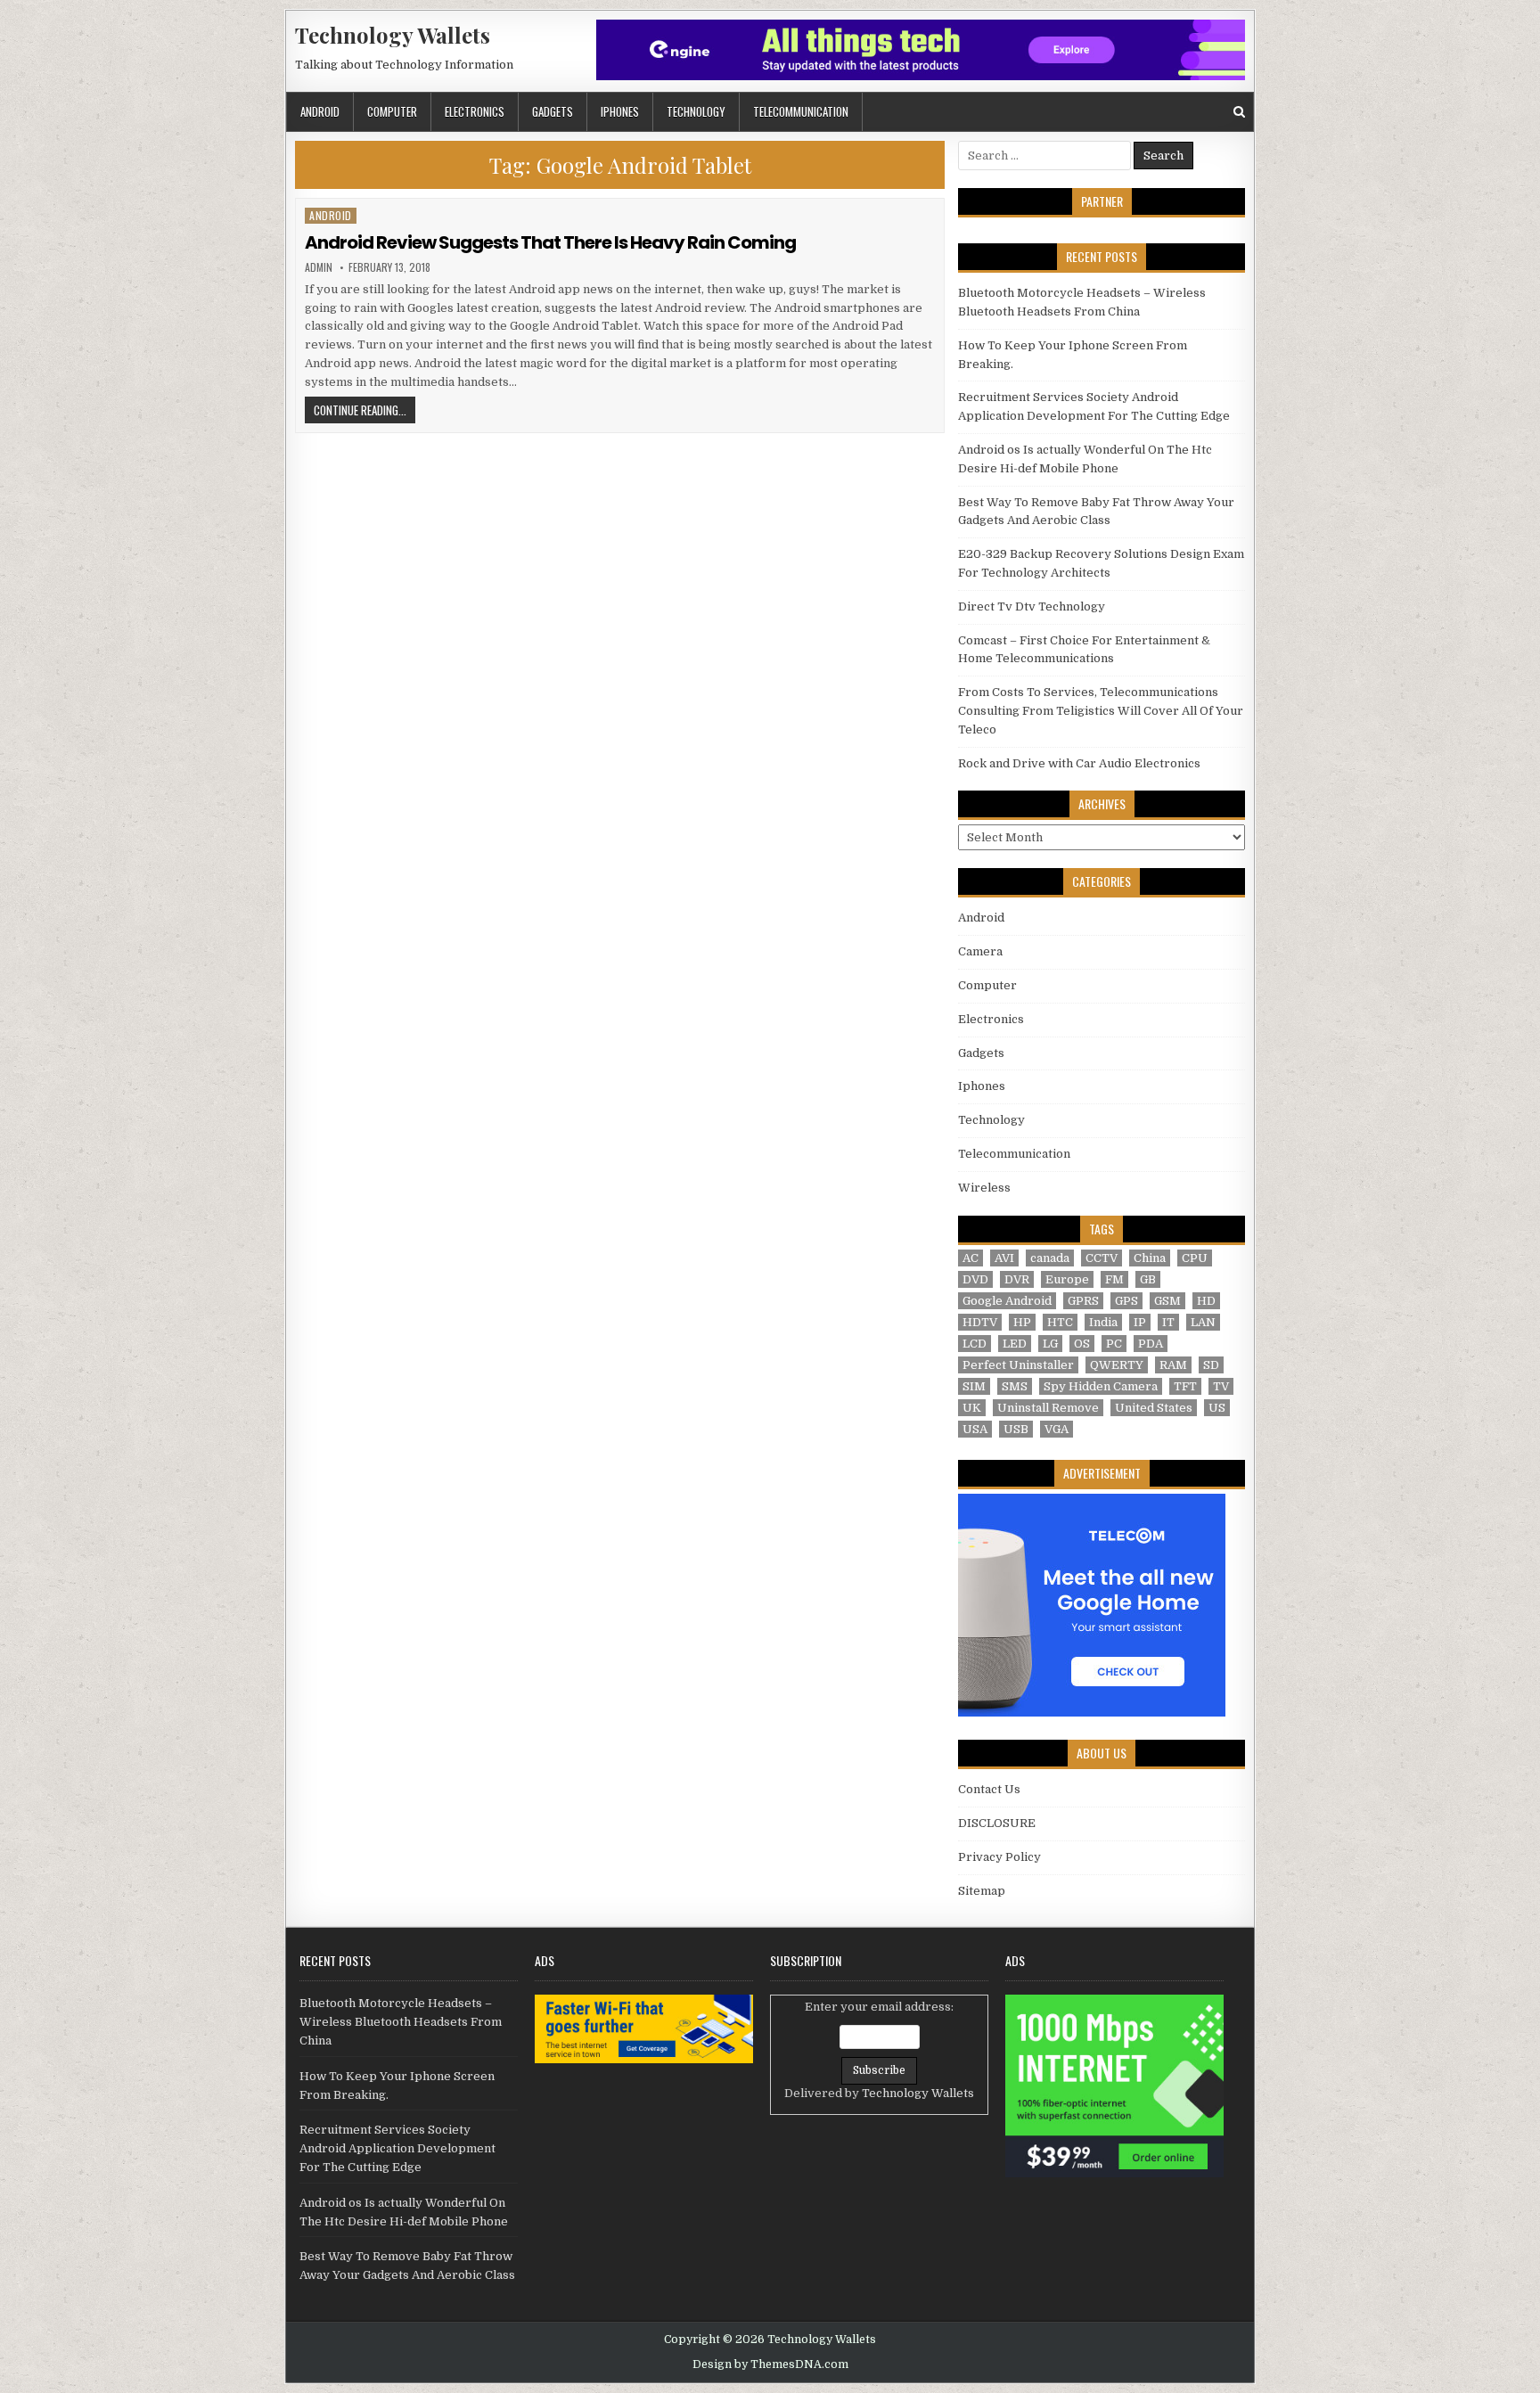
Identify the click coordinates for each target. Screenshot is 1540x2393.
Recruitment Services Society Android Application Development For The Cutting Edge (397, 2148)
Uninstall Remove (1048, 1408)
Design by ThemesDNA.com (770, 2364)
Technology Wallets (393, 35)
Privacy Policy (999, 1857)
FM (1114, 1279)
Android (320, 111)
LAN (1203, 1322)
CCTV (1102, 1258)
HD (1206, 1301)
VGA (1057, 1429)
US (1217, 1408)
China (1150, 1258)
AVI (1004, 1258)
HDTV (980, 1322)
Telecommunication (801, 111)
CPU (1195, 1258)
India (1103, 1322)
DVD (975, 1279)
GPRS (1083, 1301)
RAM (1173, 1365)
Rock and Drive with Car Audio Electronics (1079, 763)
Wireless (984, 1188)
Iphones (620, 111)
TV (1221, 1386)
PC (1114, 1344)
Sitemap (982, 1891)
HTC (1060, 1322)
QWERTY (1117, 1365)
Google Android (1007, 1301)
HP (1022, 1322)
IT (1168, 1322)
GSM (1167, 1301)
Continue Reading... (365, 410)
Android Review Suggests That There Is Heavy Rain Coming (550, 242)
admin (319, 267)
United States (1154, 1408)
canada (1050, 1258)
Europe (1067, 1279)
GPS (1126, 1301)
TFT (1185, 1386)
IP (1140, 1322)
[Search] (1239, 112)
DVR (1017, 1279)
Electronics (475, 111)
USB (1016, 1429)
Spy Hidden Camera (1101, 1386)
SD (1211, 1365)
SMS (1015, 1386)
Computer (392, 111)
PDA (1151, 1344)
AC (971, 1258)
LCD (975, 1344)
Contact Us (989, 1789)
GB (1148, 1279)
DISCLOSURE (997, 1823)
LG (1050, 1344)
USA (975, 1429)
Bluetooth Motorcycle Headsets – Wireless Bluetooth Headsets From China (401, 2022)
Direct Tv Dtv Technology (1032, 606)
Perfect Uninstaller (1018, 1365)
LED (1015, 1344)
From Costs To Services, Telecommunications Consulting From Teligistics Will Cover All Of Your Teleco (1101, 711)
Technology (696, 111)
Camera (980, 951)
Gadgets (553, 111)
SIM (974, 1386)
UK (972, 1408)
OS (1082, 1344)
